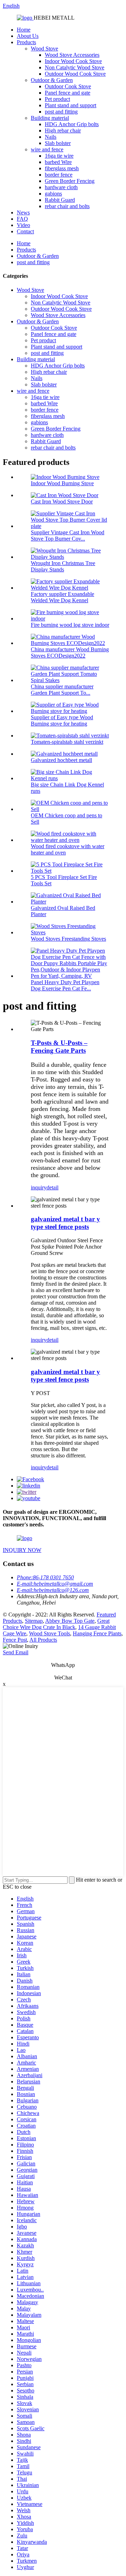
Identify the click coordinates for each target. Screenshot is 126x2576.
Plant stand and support (71, 105)
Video (23, 225)
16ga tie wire (59, 156)
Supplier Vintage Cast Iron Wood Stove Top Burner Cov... (68, 535)
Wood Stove (44, 49)
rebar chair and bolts (67, 206)
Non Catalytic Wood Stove (75, 67)
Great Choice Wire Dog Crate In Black (56, 1624)
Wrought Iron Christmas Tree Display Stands (63, 566)
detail (52, 1187)
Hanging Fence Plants (97, 1633)
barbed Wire (58, 162)
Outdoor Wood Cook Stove (75, 74)
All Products (43, 1640)
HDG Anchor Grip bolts (72, 124)
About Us (28, 36)
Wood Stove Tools (50, 1633)
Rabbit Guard (60, 200)
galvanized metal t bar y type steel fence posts (65, 1223)
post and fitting (61, 112)
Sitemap (34, 1621)
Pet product (57, 99)
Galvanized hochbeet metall (61, 760)
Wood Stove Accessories (72, 55)
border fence (59, 175)
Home (24, 30)
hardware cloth (61, 187)
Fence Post (15, 1640)
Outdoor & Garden (52, 80)
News (23, 212)
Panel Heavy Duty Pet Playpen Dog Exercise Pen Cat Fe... (65, 985)
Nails (51, 137)
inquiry (39, 1187)
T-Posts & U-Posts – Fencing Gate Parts (59, 1047)
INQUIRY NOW (22, 1550)
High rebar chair (63, 130)
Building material (50, 118)
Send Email (16, 1652)
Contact (25, 231)
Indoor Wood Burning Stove (62, 483)
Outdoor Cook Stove (68, 86)
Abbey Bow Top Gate (70, 1621)
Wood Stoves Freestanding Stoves (68, 939)
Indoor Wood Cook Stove (73, 61)
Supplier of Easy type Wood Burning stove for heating (62, 720)
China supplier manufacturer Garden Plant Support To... (62, 690)
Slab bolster (58, 143)
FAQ (22, 219)
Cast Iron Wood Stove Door (62, 502)
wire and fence (47, 149)
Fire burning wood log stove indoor (70, 625)
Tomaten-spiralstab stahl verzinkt (67, 742)
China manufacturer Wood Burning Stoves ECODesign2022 (70, 652)
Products (26, 42)
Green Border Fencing (70, 181)
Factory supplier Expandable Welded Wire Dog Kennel (62, 597)
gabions (53, 194)
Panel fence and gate (68, 93)
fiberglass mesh (62, 168)
